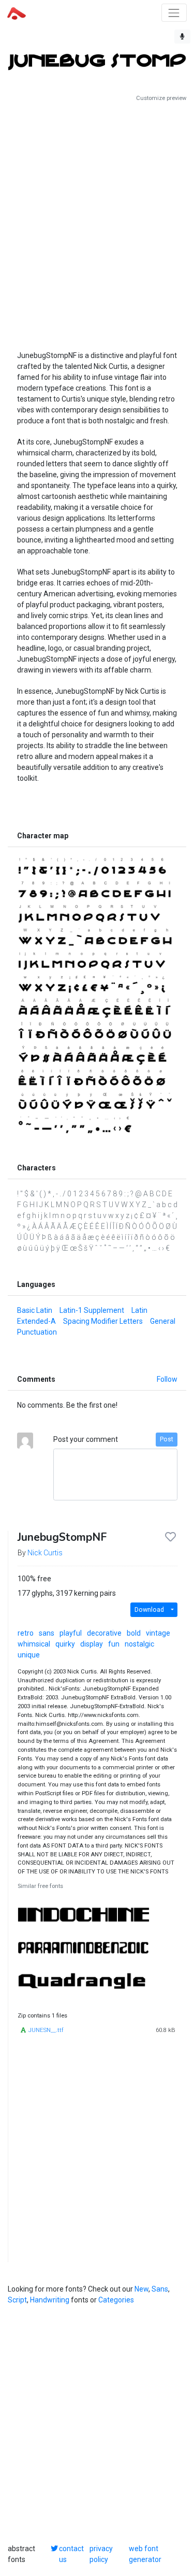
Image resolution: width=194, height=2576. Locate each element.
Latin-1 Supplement (92, 1310)
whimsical (34, 1644)
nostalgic (139, 1644)
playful (71, 1633)
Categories (116, 2300)
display (92, 1644)
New (141, 2289)
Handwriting (50, 2300)
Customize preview (161, 98)
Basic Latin (35, 1310)
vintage (158, 1633)
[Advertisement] (97, 222)
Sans (160, 2289)
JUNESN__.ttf (46, 2030)
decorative (104, 1633)
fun (114, 1644)
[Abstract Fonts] (17, 12)
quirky (65, 1644)
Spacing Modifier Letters (103, 1321)
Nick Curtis (45, 1553)
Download (149, 1610)
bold (134, 1633)
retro (26, 1633)
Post (167, 1439)
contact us (71, 2554)
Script (17, 2300)
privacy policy (101, 2554)
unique (29, 1655)
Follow (167, 1379)
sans (47, 1633)
